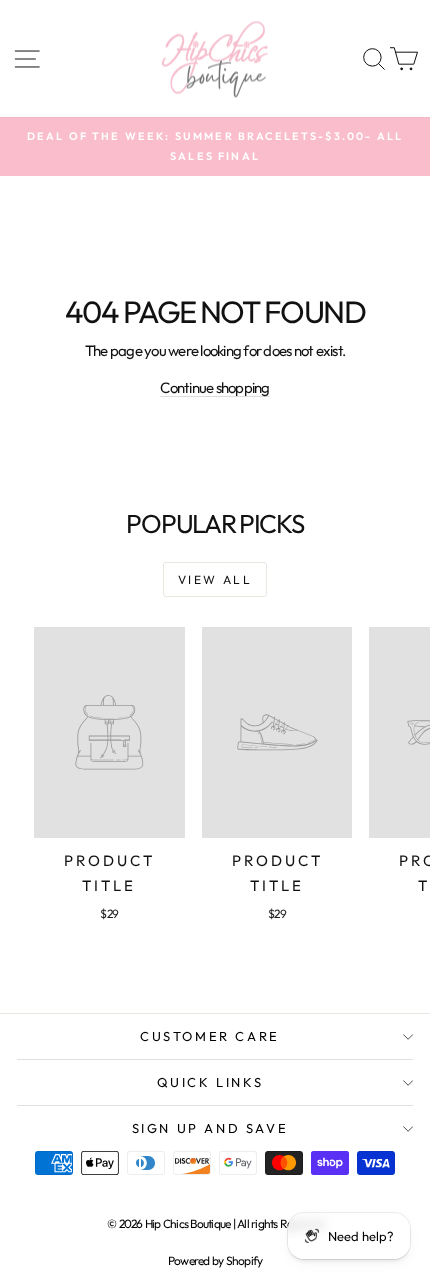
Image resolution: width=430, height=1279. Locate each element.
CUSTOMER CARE (210, 1036)
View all (215, 579)
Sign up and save (210, 1128)
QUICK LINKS (210, 1082)
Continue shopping (214, 387)
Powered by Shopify (215, 1260)
